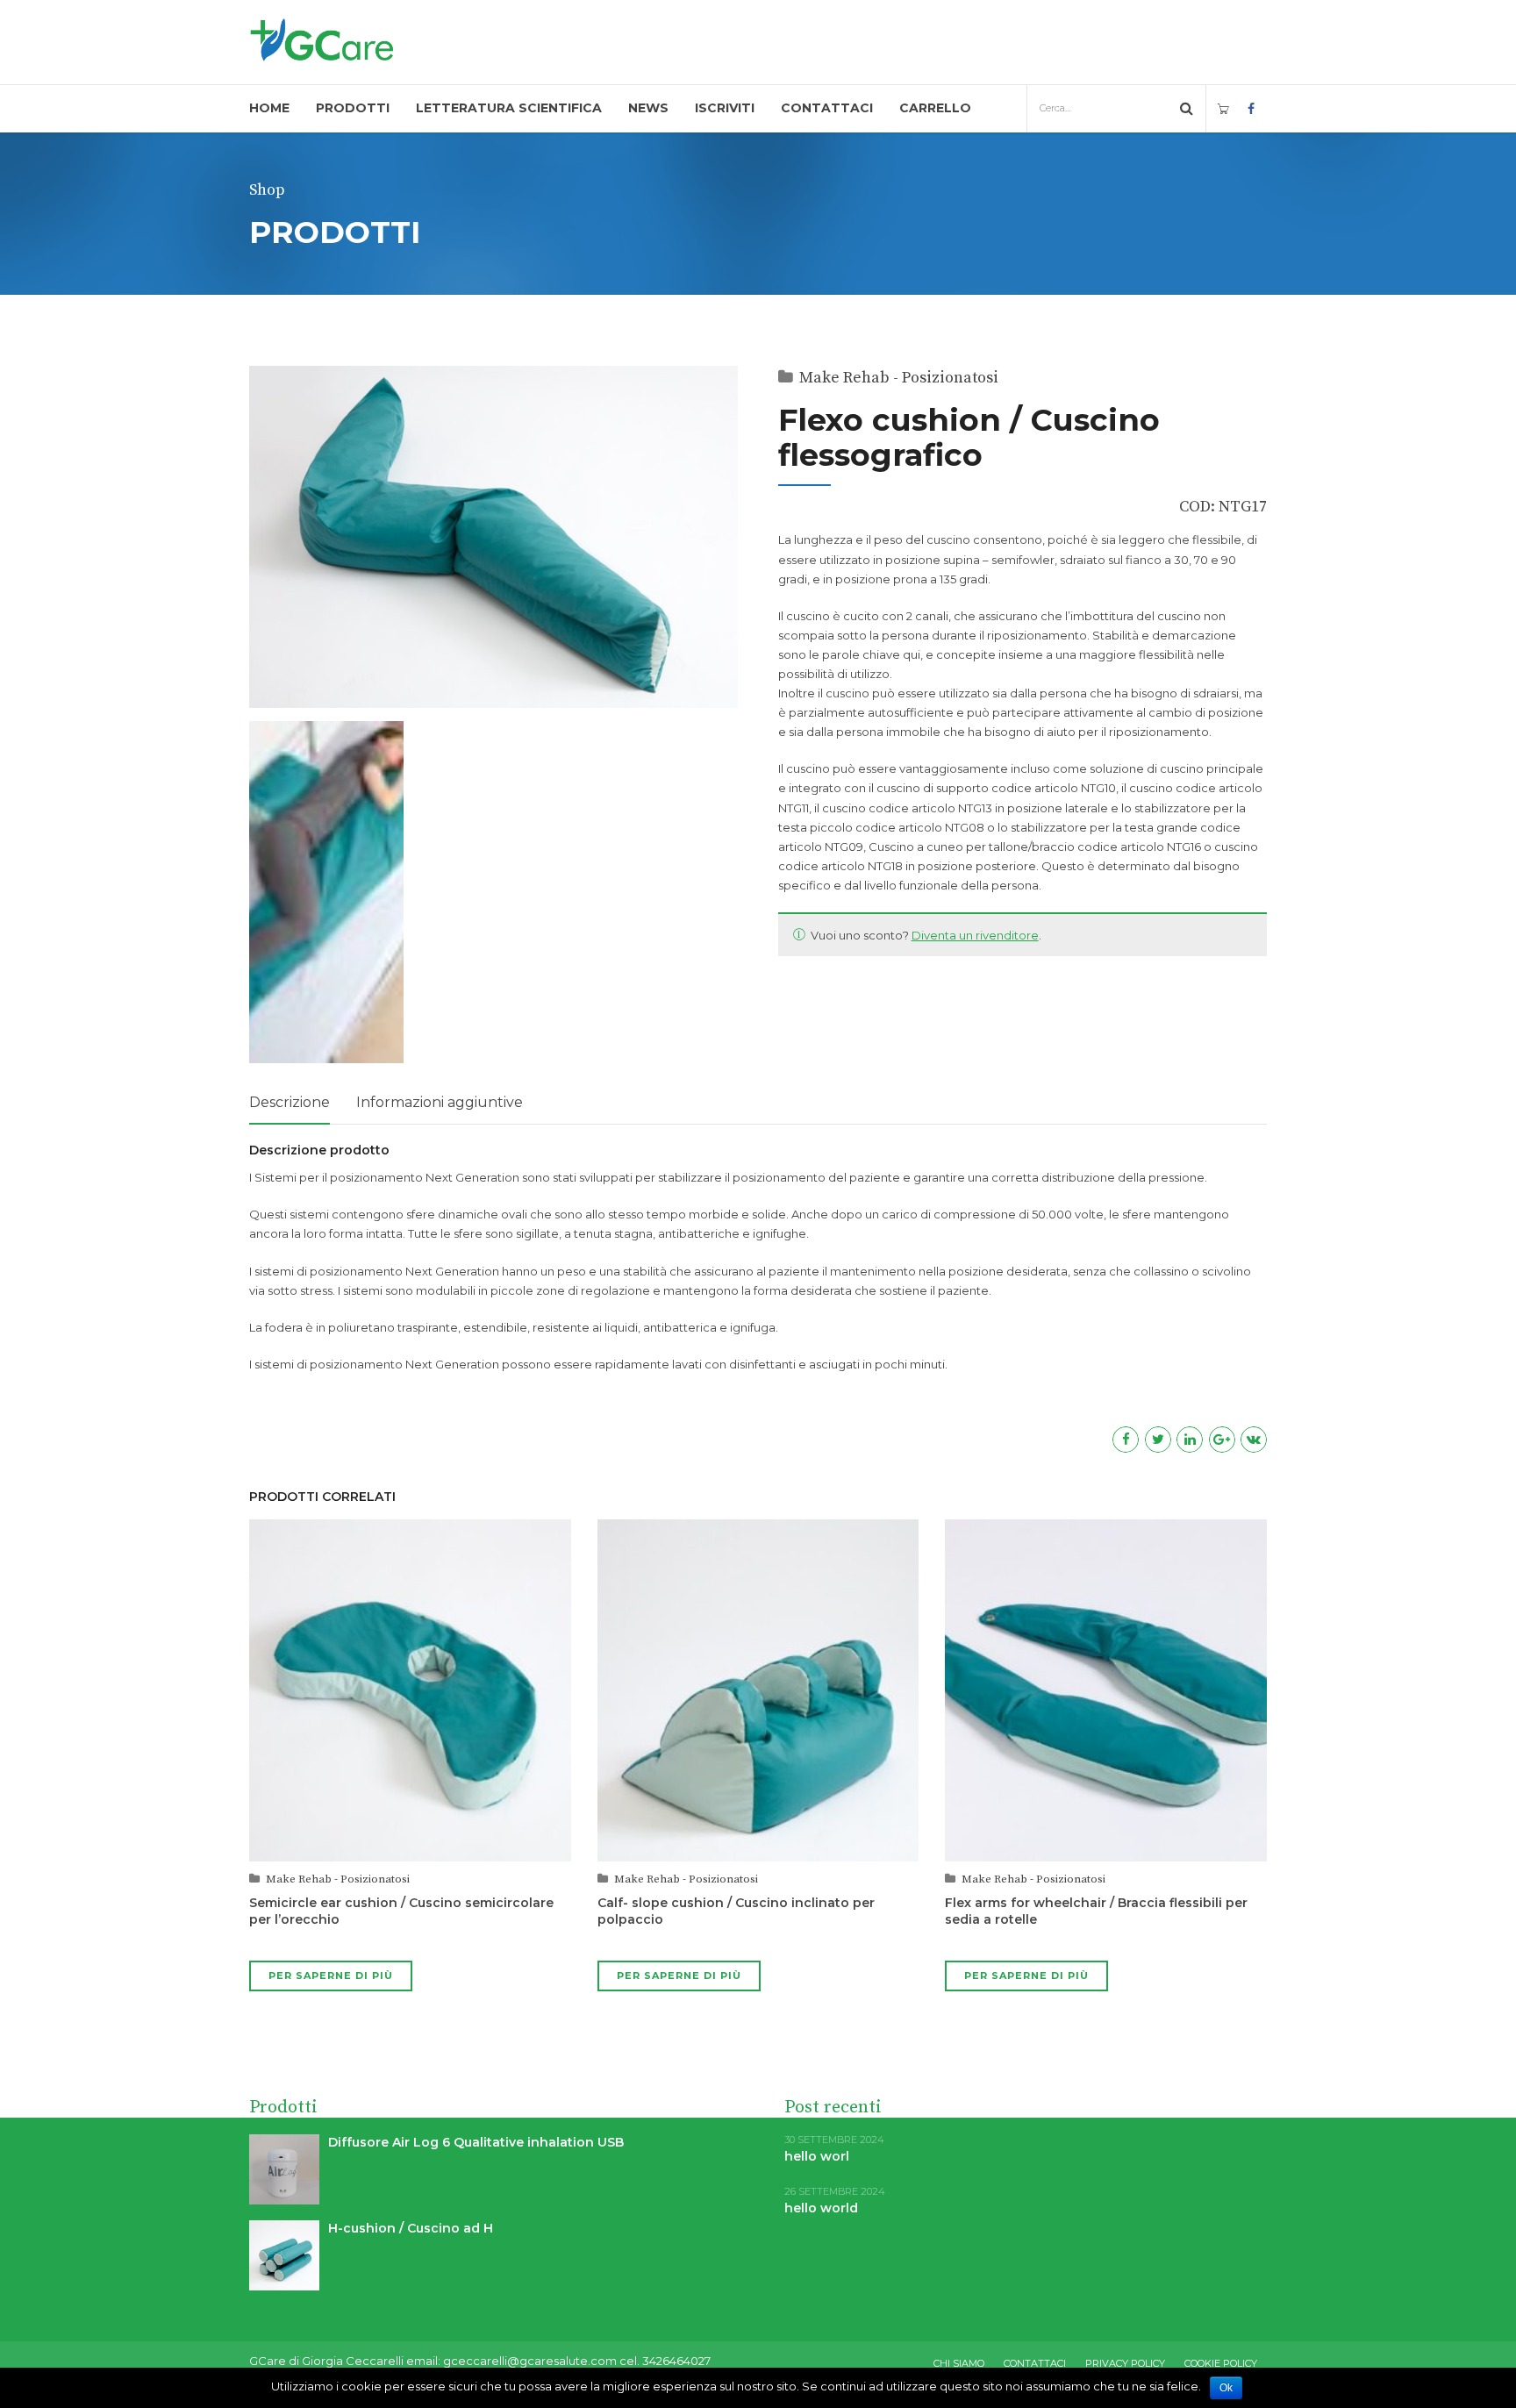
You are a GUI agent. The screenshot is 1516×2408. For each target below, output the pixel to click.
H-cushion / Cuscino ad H (411, 2228)
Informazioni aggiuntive (440, 1102)
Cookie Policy (1221, 2363)
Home (269, 108)
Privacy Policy (1125, 2363)
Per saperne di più (331, 1976)
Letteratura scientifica (509, 108)
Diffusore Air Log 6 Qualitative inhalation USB (476, 2142)
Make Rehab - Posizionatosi (899, 378)
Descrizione (290, 1102)
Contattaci (827, 108)
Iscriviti (725, 108)
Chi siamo (959, 2363)
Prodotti (353, 108)
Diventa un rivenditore (975, 935)
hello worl (817, 2156)
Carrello (935, 108)
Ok (1226, 2388)
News (648, 108)
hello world (821, 2208)
